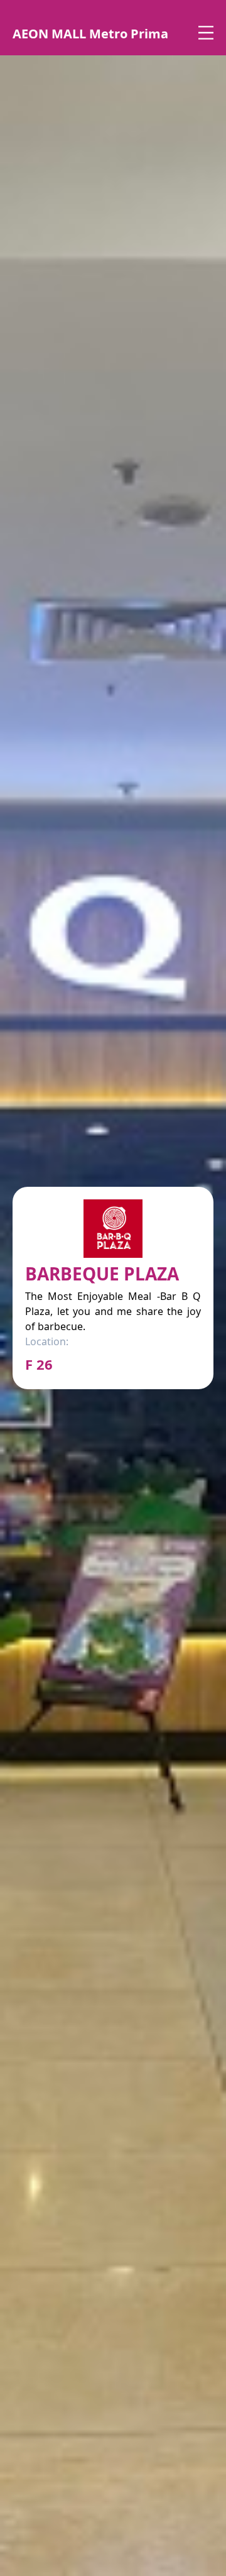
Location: (47, 1341)
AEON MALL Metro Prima (90, 34)
